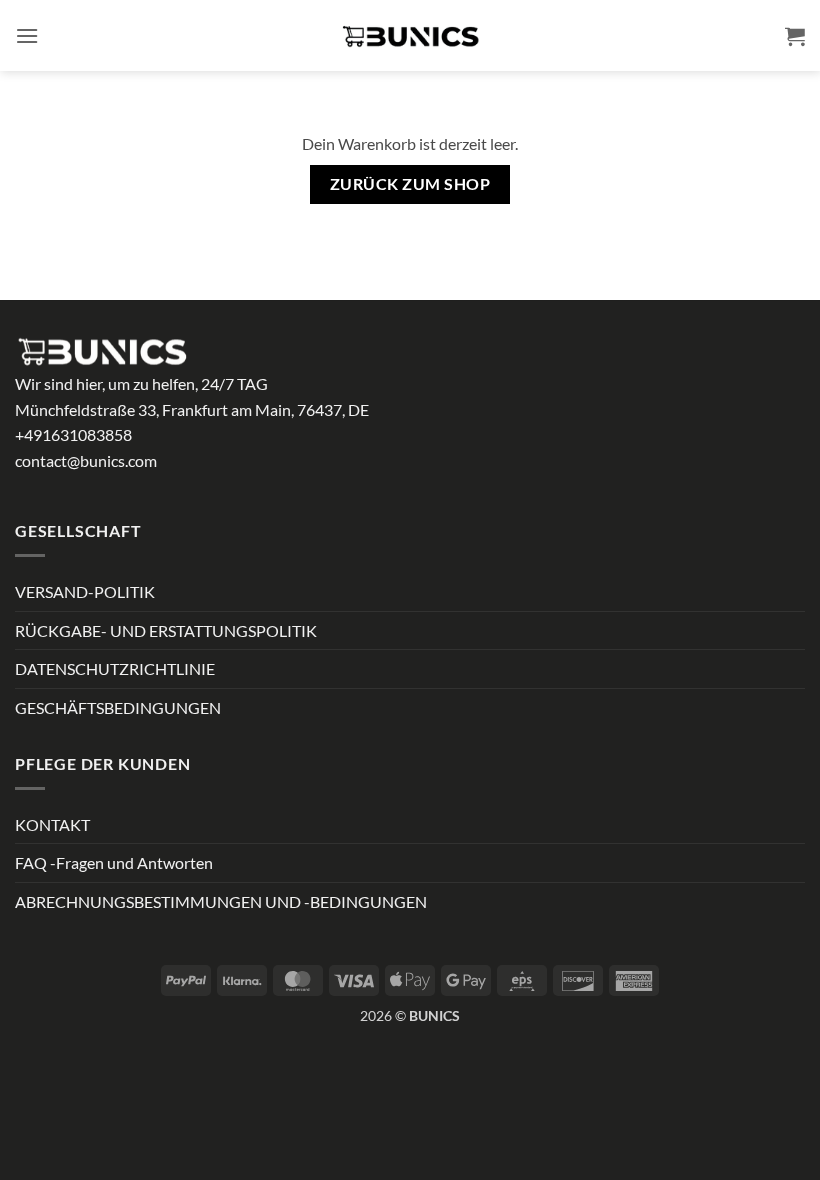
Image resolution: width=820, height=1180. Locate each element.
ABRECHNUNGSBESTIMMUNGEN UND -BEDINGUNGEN (221, 901)
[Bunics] (410, 36)
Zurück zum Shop (410, 184)
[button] (27, 35)
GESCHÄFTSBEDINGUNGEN (118, 707)
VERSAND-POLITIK (85, 591)
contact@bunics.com (86, 460)
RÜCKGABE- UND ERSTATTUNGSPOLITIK (166, 630)
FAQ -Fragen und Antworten (114, 862)
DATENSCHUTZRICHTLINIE (115, 668)
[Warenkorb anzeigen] (795, 36)
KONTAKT (52, 824)
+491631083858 (73, 434)
